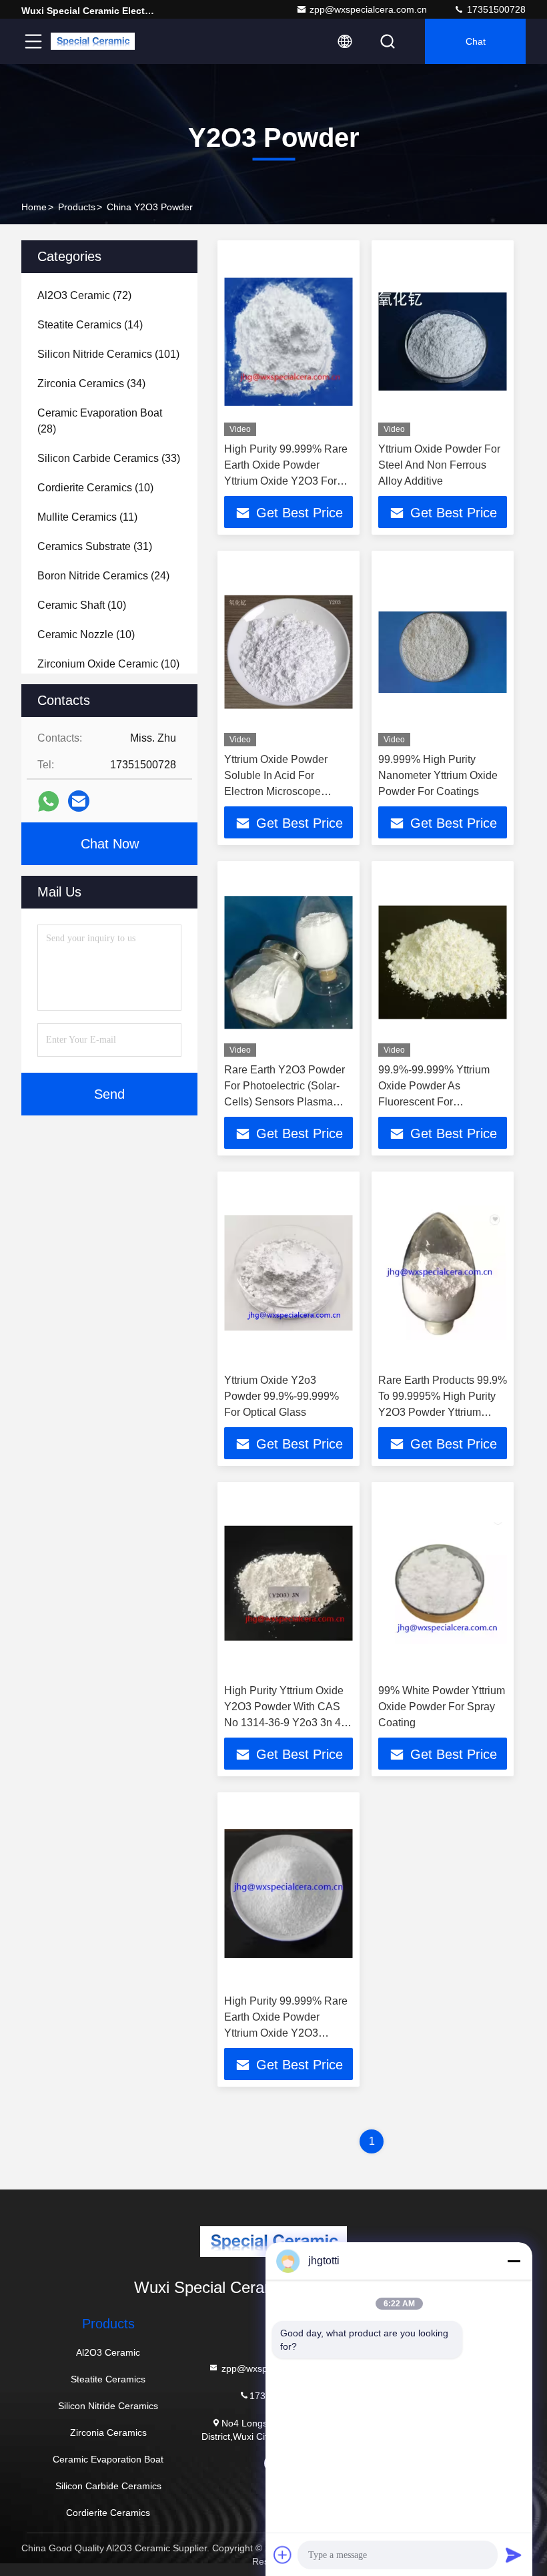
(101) (108, 354)
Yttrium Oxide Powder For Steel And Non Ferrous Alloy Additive (439, 465)
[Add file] (283, 2555)
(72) (84, 295)
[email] (79, 801)
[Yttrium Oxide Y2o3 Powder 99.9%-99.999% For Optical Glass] (289, 1273)
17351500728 (495, 9)
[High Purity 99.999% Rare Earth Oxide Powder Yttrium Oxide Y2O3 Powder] (289, 1893)
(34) (91, 383)
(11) (87, 517)
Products (77, 207)
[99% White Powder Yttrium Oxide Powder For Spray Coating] (443, 1583)
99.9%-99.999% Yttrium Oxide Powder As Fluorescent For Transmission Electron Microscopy (434, 1102)
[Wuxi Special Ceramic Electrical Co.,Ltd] (93, 41)
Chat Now (110, 844)
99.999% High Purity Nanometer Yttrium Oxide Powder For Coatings (438, 775)
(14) (90, 325)
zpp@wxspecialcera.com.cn (368, 9)
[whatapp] (48, 801)
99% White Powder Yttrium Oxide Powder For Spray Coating (442, 1707)
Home (34, 207)
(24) (103, 576)
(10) (95, 488)
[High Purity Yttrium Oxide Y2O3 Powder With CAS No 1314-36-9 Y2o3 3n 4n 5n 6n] (289, 1583)
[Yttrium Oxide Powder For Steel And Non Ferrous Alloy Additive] (443, 341)
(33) (109, 458)
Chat (476, 41)
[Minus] (514, 2261)
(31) (95, 546)
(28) (100, 421)
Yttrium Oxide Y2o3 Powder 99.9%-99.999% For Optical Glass (282, 1396)
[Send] (514, 2555)
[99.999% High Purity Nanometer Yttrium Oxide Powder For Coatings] (443, 652)
